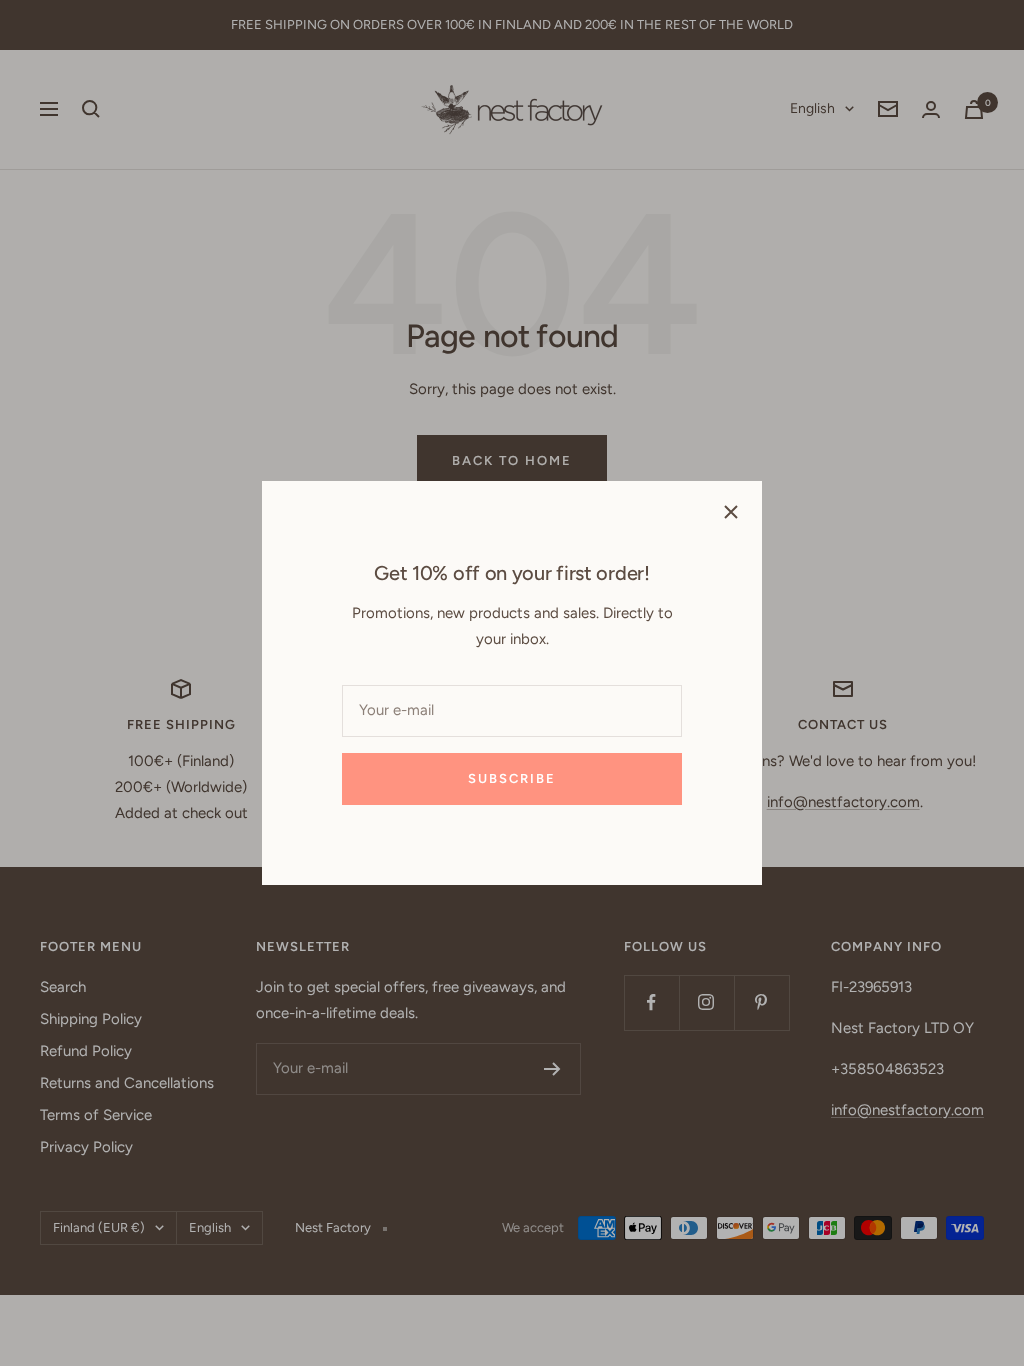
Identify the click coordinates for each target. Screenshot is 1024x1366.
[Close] (731, 512)
